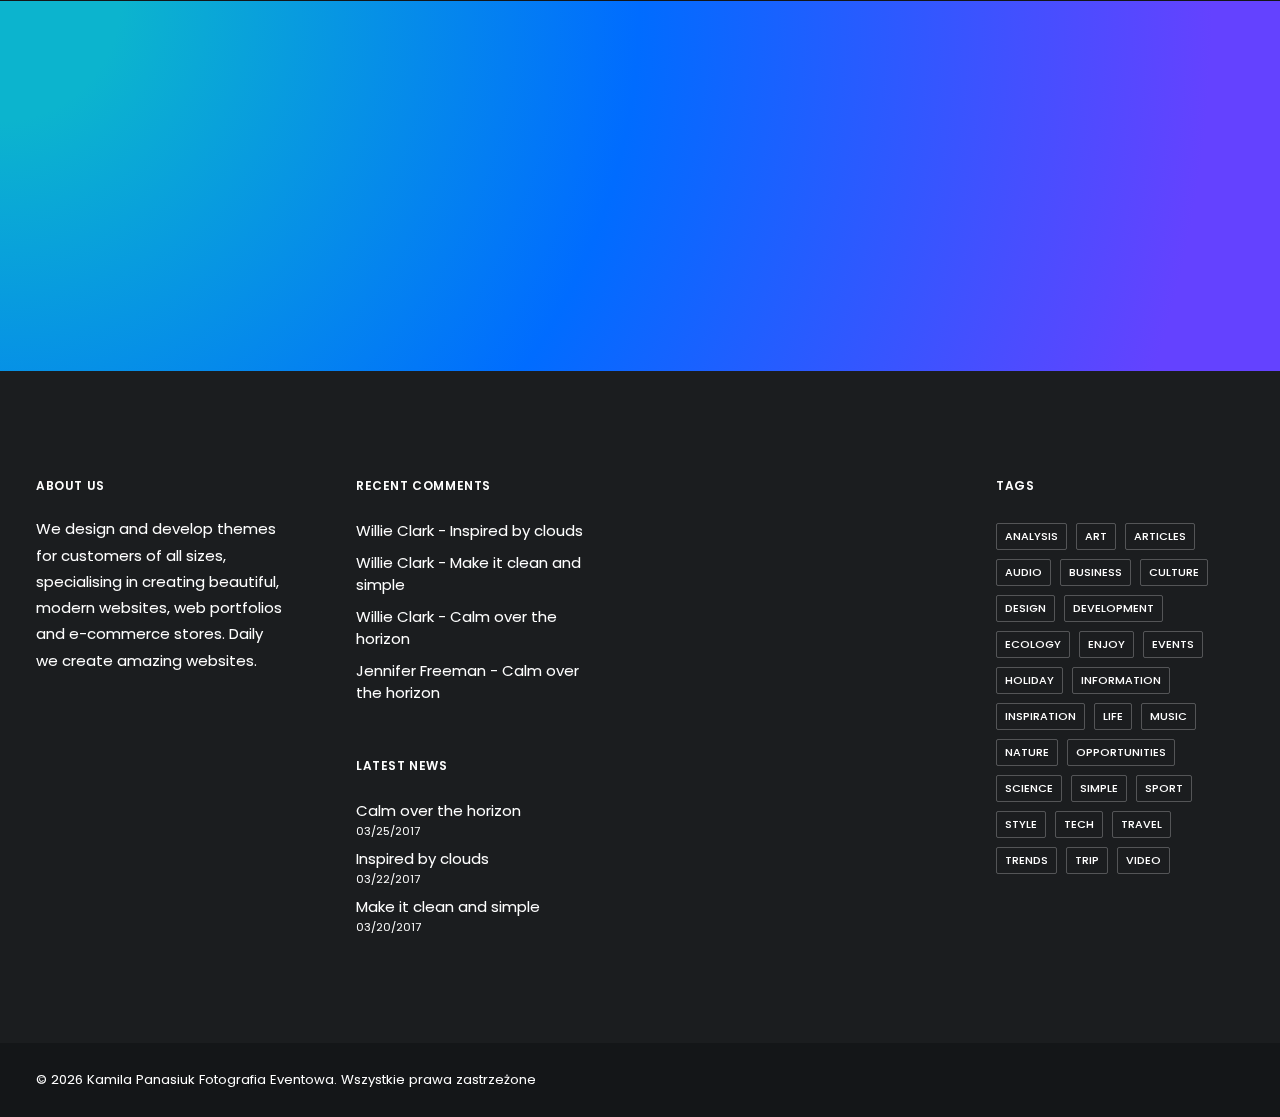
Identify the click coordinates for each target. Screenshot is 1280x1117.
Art (1096, 536)
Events (1173, 644)
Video (1143, 860)
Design (1025, 608)
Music (1168, 716)
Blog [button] (914, 131)
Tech (1079, 824)
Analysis (1031, 536)
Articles (1160, 536)
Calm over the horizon (438, 810)
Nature (1027, 752)
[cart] (1230, 132)
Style (1021, 824)
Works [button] (843, 131)
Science (1029, 788)
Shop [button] (980, 131)
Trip (1087, 860)
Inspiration (1040, 716)
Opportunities (1121, 752)
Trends (1026, 860)
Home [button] (235, 131)
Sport (1164, 788)
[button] (1204, 132)
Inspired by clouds (516, 530)
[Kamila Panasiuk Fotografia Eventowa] (622, 132)
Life (1113, 716)
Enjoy (1106, 644)
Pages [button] (306, 131)
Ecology (1033, 644)
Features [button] (391, 131)
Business (1095, 572)
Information (1121, 680)
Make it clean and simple (448, 906)
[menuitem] (235, 132)
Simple (1099, 788)
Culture (1174, 572)
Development (1113, 608)
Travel (1141, 824)
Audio (1023, 572)
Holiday (1029, 680)
